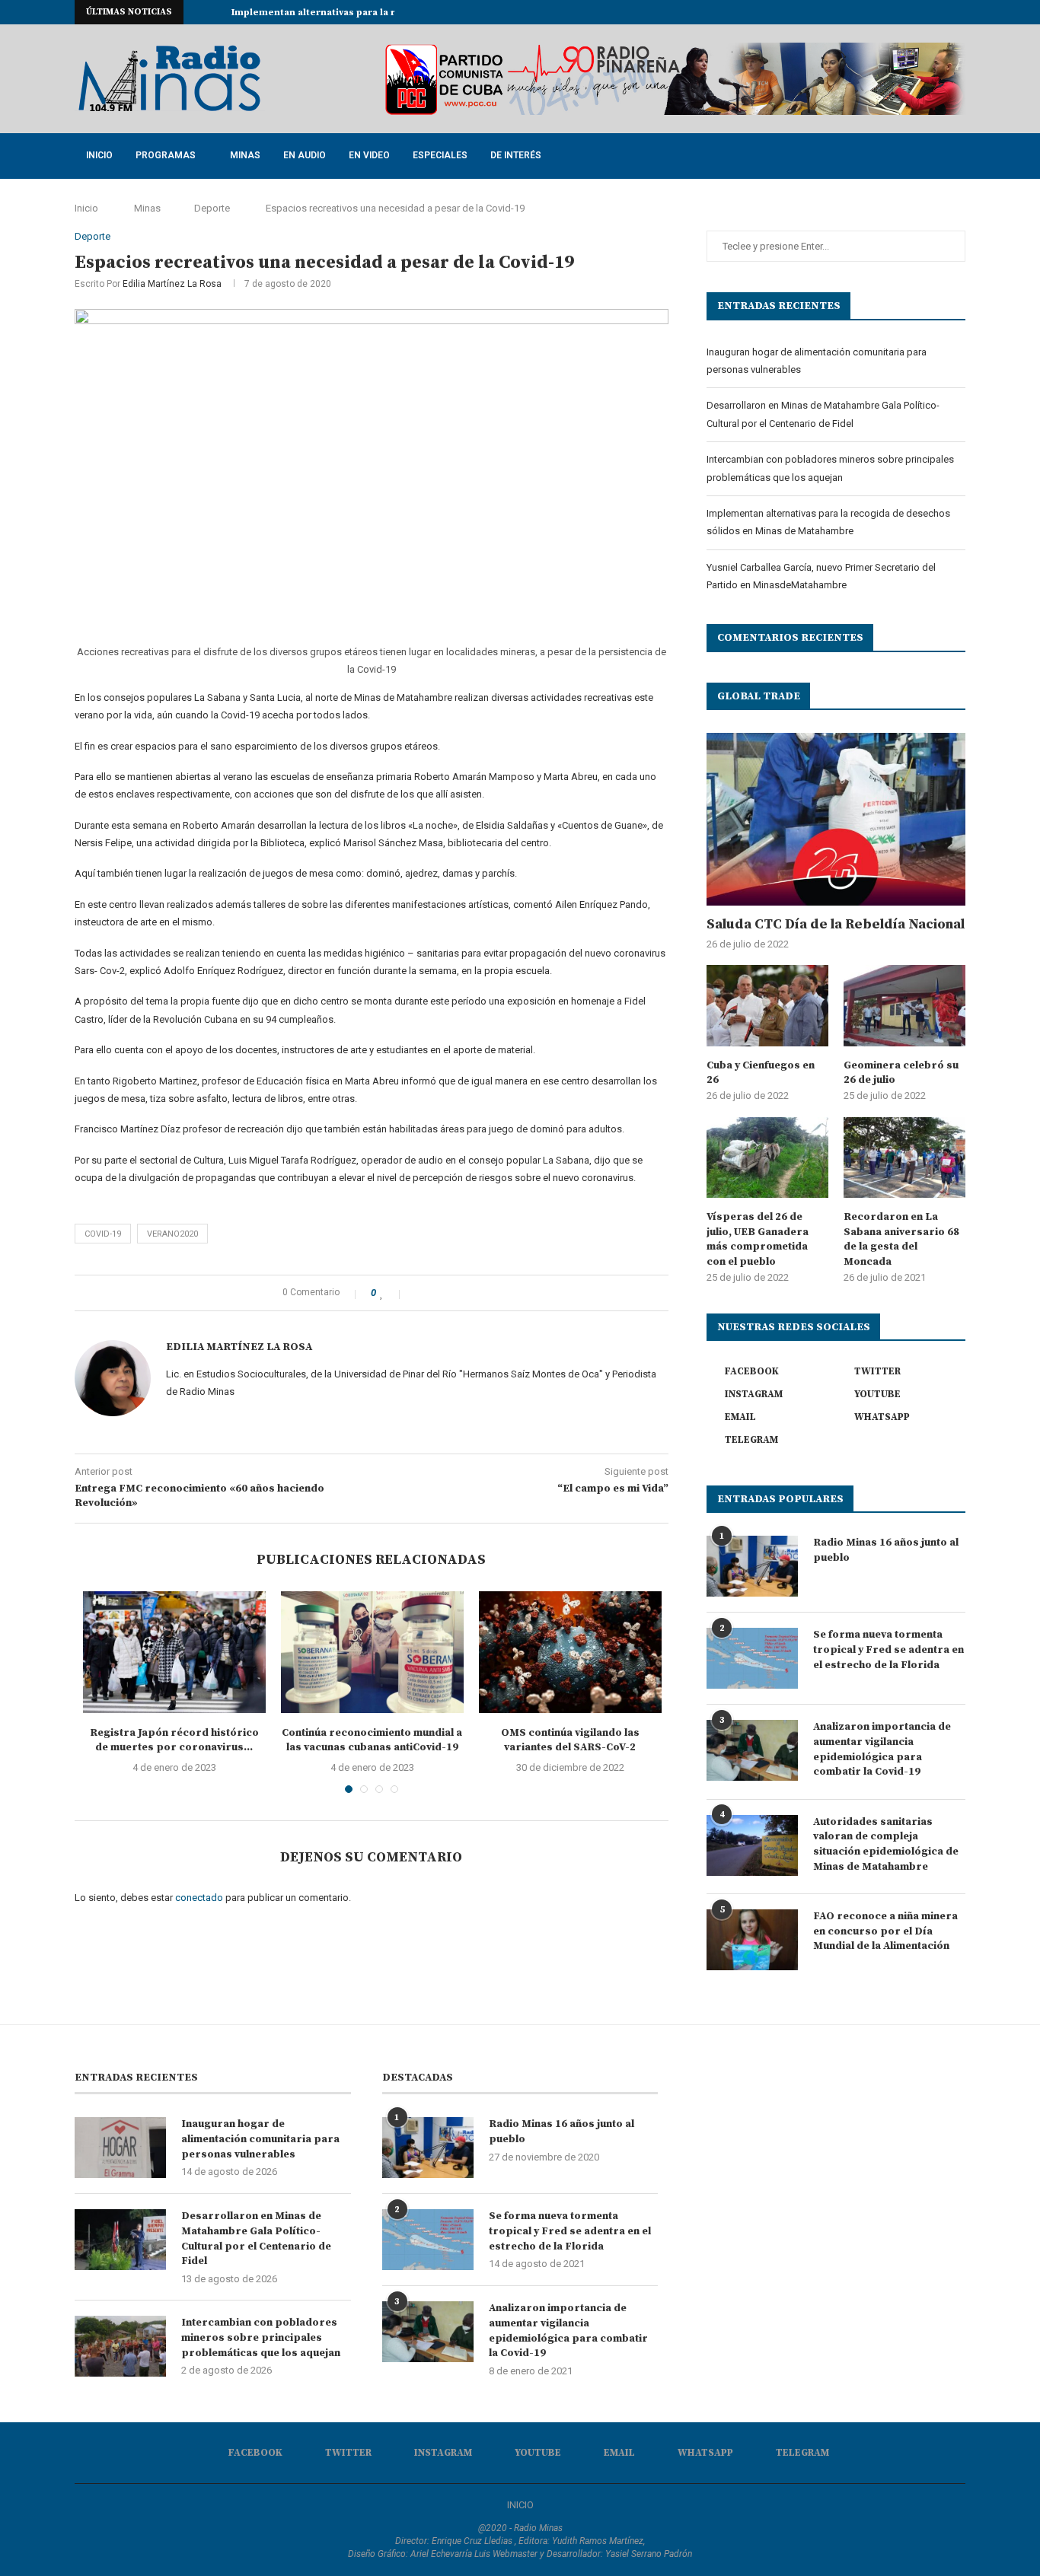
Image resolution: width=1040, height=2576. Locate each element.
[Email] (927, 12)
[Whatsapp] (944, 12)
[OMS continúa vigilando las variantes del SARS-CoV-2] (570, 1652)
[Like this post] (392, 1293)
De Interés (516, 155)
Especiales (440, 155)
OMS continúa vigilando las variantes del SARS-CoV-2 (570, 1740)
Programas (166, 155)
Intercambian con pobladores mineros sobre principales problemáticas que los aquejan (261, 2337)
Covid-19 (103, 1234)
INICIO (520, 2505)
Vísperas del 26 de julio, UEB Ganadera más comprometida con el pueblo (758, 1239)
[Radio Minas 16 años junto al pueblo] (752, 1566)
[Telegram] (962, 12)
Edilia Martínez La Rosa (172, 284)
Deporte (212, 208)
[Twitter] (874, 12)
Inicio (99, 155)
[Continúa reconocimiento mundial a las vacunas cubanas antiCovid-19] (372, 1652)
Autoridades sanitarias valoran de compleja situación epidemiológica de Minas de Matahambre (886, 1844)
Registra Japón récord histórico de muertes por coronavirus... (174, 1740)
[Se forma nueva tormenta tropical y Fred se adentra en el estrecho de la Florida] (752, 1658)
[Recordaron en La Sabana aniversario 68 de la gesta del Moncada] (904, 1158)
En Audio (305, 155)
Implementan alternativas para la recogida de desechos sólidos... (387, 13)
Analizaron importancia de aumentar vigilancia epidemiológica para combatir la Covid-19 (882, 1749)
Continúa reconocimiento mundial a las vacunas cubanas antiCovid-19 (372, 1740)
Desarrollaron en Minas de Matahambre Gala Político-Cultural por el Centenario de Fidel (256, 2238)
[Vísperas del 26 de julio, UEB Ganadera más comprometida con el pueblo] (767, 1158)
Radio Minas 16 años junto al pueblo (886, 1550)
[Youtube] (909, 12)
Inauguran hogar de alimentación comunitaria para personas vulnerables (260, 2139)
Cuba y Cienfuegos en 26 (761, 1073)
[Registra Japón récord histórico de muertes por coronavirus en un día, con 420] (174, 1652)
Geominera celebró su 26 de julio (901, 1073)
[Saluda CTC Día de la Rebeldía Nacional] (836, 819)
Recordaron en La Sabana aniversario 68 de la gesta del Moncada (901, 1239)
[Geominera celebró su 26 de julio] (904, 1006)
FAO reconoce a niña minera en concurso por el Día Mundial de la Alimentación (885, 1931)
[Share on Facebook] (418, 1293)
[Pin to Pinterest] (450, 1293)
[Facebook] (857, 12)
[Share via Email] (466, 1293)
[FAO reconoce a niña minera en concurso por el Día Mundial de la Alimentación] (752, 1940)
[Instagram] (892, 12)
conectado (199, 1898)
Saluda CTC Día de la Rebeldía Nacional (836, 924)
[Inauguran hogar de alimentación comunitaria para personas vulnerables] (120, 2148)
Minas (245, 155)
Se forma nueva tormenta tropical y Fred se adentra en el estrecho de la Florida (888, 1649)
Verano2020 (172, 1234)
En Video (369, 155)
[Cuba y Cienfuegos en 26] (767, 1006)
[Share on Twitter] (434, 1293)
